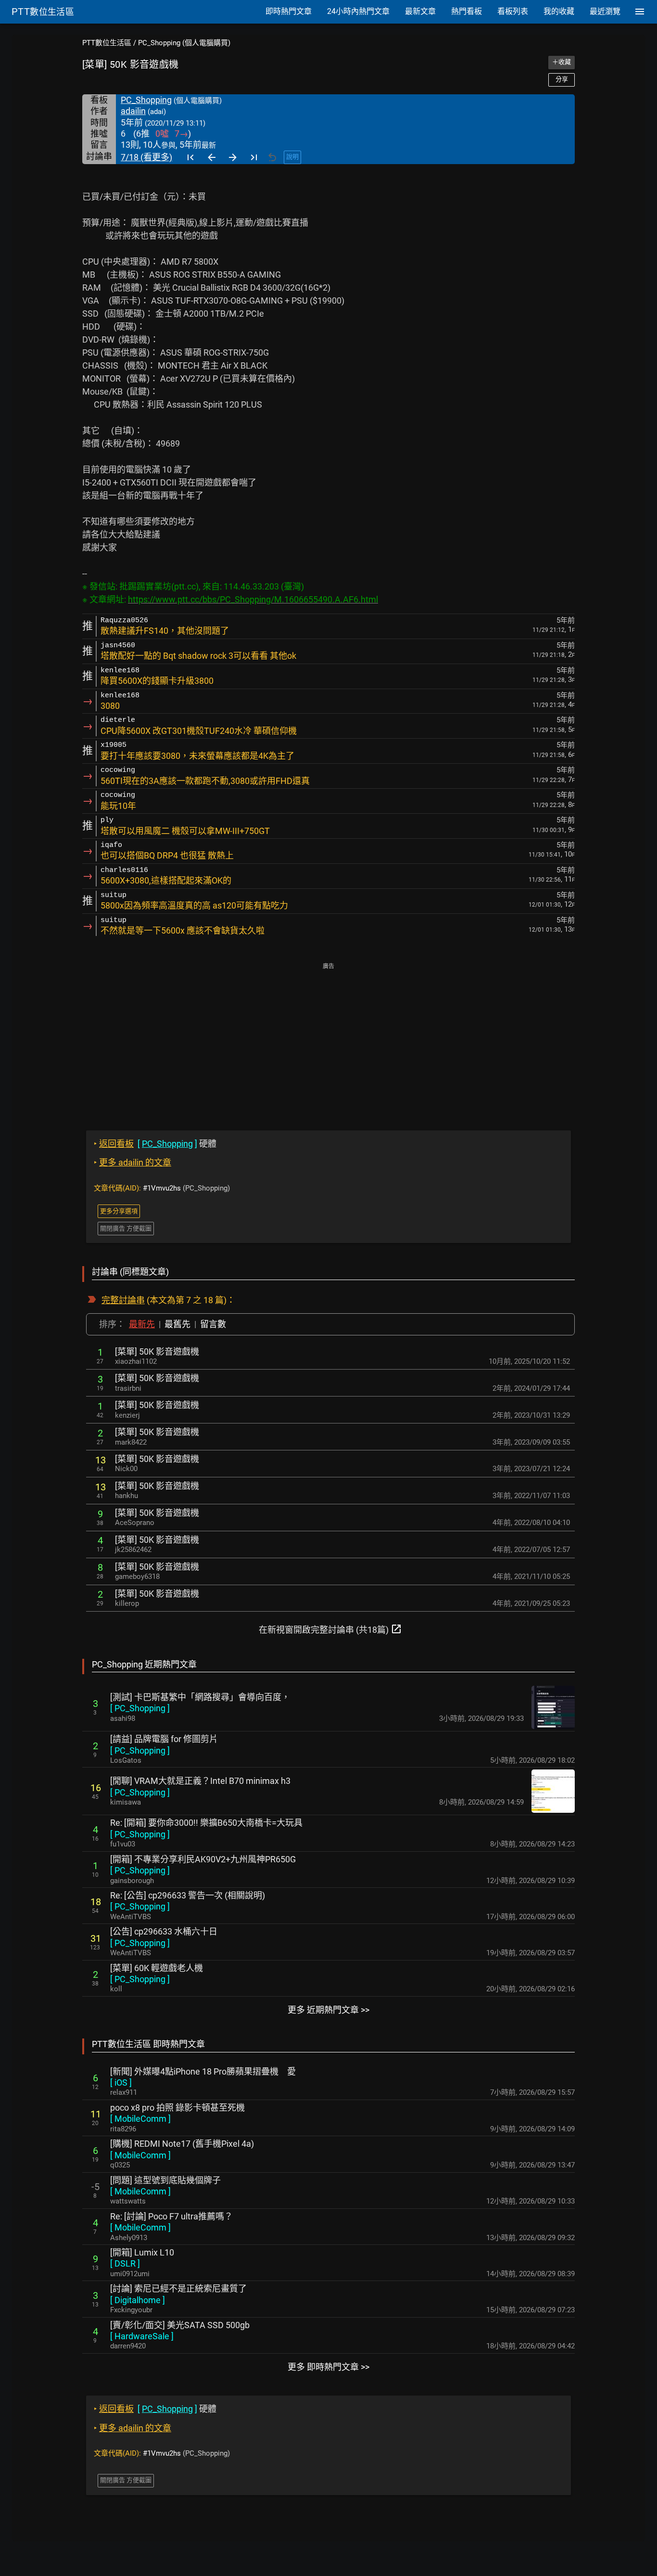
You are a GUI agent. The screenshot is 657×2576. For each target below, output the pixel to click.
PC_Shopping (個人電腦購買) (184, 43)
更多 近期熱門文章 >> (328, 2010)
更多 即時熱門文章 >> (328, 2367)
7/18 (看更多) (146, 157)
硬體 (155, 1144)
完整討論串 (123, 1300)
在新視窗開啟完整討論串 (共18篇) (330, 1629)
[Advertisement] (328, 1040)
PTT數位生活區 (107, 43)
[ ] (140, 1708)
